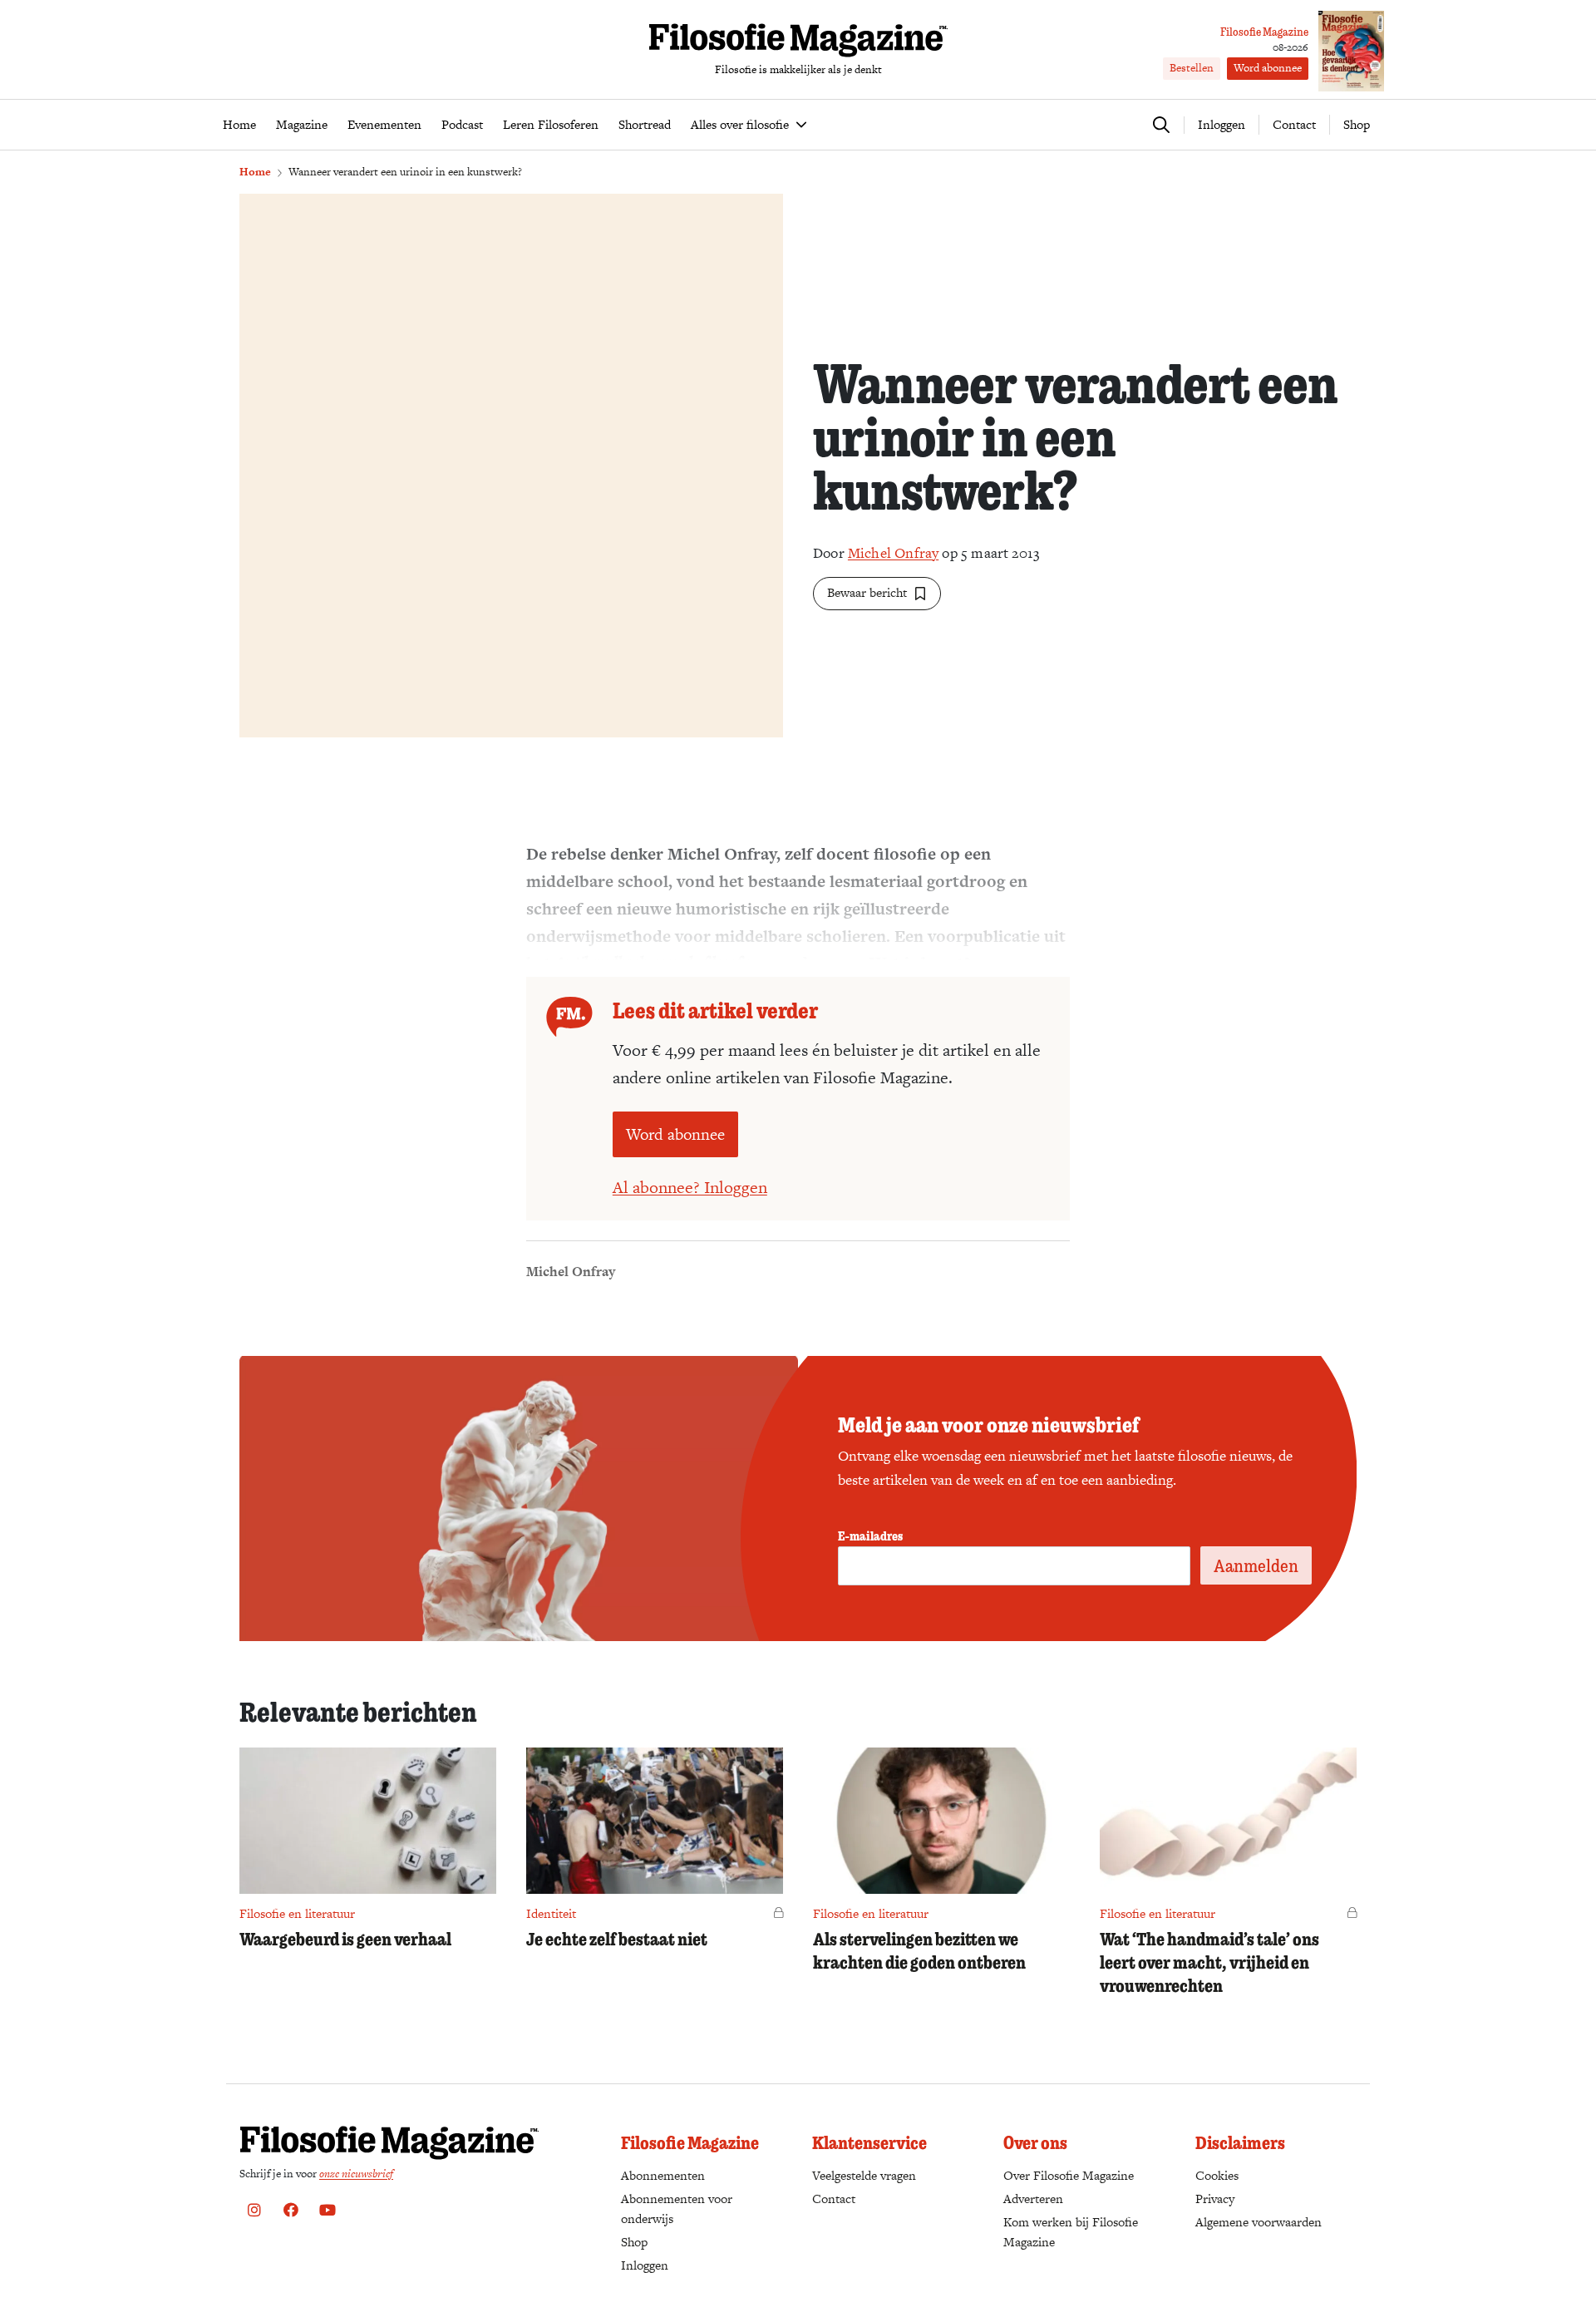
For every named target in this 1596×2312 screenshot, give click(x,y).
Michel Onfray (893, 553)
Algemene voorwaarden (1259, 2222)
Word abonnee (1268, 68)
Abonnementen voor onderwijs (677, 2208)
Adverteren (1033, 2199)
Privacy (1215, 2199)
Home (255, 172)
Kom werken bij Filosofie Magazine (1071, 2232)
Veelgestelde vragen (864, 2175)
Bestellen (1192, 68)
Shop (1357, 124)
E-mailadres (870, 1536)
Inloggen (645, 2265)
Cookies (1217, 2175)
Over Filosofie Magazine (1069, 2175)
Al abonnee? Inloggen (690, 1187)
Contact (1294, 124)
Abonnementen (663, 2175)
